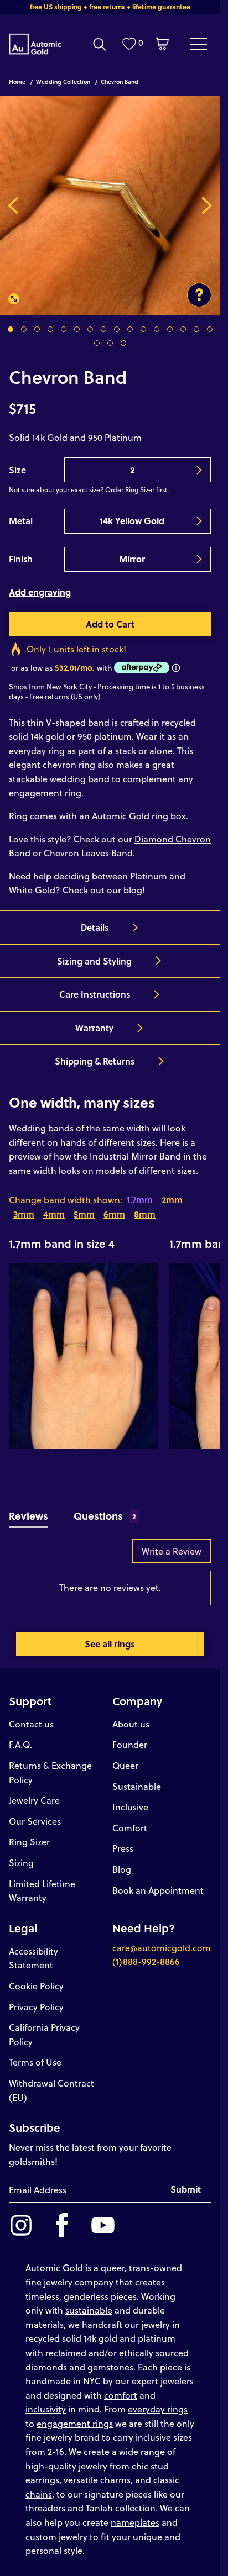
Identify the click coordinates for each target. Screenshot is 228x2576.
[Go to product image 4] (50, 329)
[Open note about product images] (199, 295)
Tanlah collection (121, 2508)
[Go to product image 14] (183, 329)
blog (133, 890)
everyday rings (158, 2409)
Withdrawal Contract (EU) (51, 2090)
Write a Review (172, 1551)
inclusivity (46, 2409)
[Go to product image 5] (64, 329)
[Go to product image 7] (90, 329)
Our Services (35, 1821)
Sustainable (137, 1786)
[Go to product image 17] (97, 343)
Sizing (21, 1863)
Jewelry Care (34, 1800)
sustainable (89, 2310)
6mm (114, 1214)
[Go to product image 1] (11, 329)
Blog (122, 1869)
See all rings (110, 1644)
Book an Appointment (158, 1890)
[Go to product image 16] (210, 329)
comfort (121, 2395)
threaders (45, 2508)
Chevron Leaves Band (88, 853)
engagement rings (75, 2423)
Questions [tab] (105, 1516)
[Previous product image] (13, 206)
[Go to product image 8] (103, 329)
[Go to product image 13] (170, 329)
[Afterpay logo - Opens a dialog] (141, 668)
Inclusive (130, 1807)
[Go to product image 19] (123, 343)
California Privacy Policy (44, 2034)
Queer (125, 1765)
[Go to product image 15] (196, 329)
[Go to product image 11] (143, 329)
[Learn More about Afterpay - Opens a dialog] (176, 668)
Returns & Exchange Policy (50, 1772)
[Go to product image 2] (24, 329)
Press (123, 1848)
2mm (172, 1200)
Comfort (130, 1828)
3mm (24, 1214)
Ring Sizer (140, 489)
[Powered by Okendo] (37, 1556)
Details (95, 927)
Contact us (31, 1724)
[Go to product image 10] (130, 329)
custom (41, 2537)
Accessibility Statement (33, 1958)
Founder (130, 1744)
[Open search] (100, 44)
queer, (114, 2267)
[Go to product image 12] (157, 329)
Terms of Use (35, 2062)
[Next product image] (207, 206)
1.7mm (140, 1200)
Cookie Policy (36, 1986)
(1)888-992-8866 (146, 1961)
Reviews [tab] (28, 1516)
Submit (186, 2189)
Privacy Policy (36, 2007)
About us (131, 1724)
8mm (145, 1214)
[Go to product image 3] (37, 329)
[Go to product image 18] (110, 343)
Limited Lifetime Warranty (42, 1891)
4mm (54, 1214)
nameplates (135, 2522)
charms (115, 2480)
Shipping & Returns (95, 1061)
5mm (84, 1214)
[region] (110, 1342)
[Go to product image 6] (77, 329)
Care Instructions (95, 994)
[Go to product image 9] (117, 329)
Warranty (94, 1028)
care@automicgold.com (162, 1948)
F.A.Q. (20, 1744)
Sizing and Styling (94, 961)
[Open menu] (199, 44)
